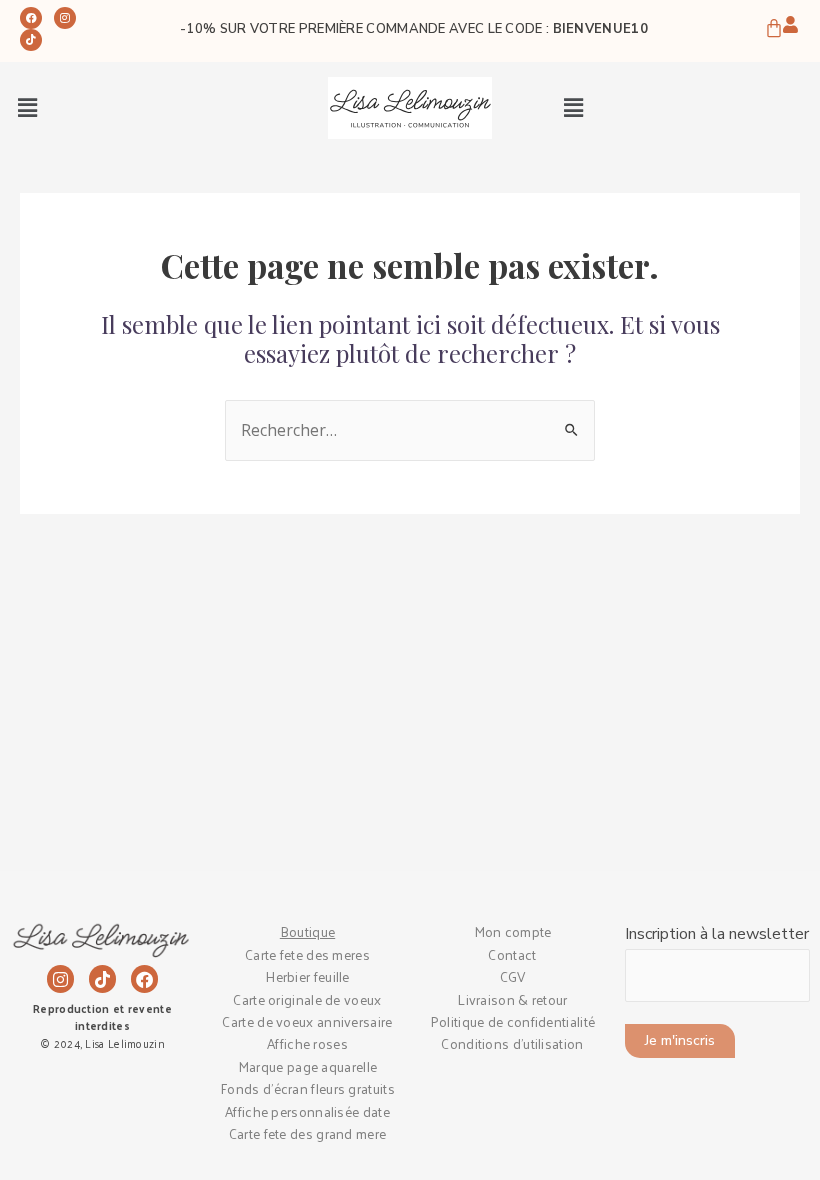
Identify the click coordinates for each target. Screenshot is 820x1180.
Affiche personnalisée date (307, 1111)
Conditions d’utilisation (512, 1043)
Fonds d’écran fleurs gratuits (307, 1088)
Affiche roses (307, 1043)
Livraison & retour (512, 999)
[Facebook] (31, 18)
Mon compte (513, 931)
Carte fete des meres (307, 954)
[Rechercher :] (410, 431)
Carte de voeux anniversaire (307, 1021)
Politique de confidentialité (512, 1021)
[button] (27, 108)
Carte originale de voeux (307, 999)
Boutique (307, 931)
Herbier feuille (307, 976)
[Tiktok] (31, 40)
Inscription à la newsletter (717, 934)
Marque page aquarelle (307, 1066)
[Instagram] (65, 18)
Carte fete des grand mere (308, 1133)
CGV (513, 976)
